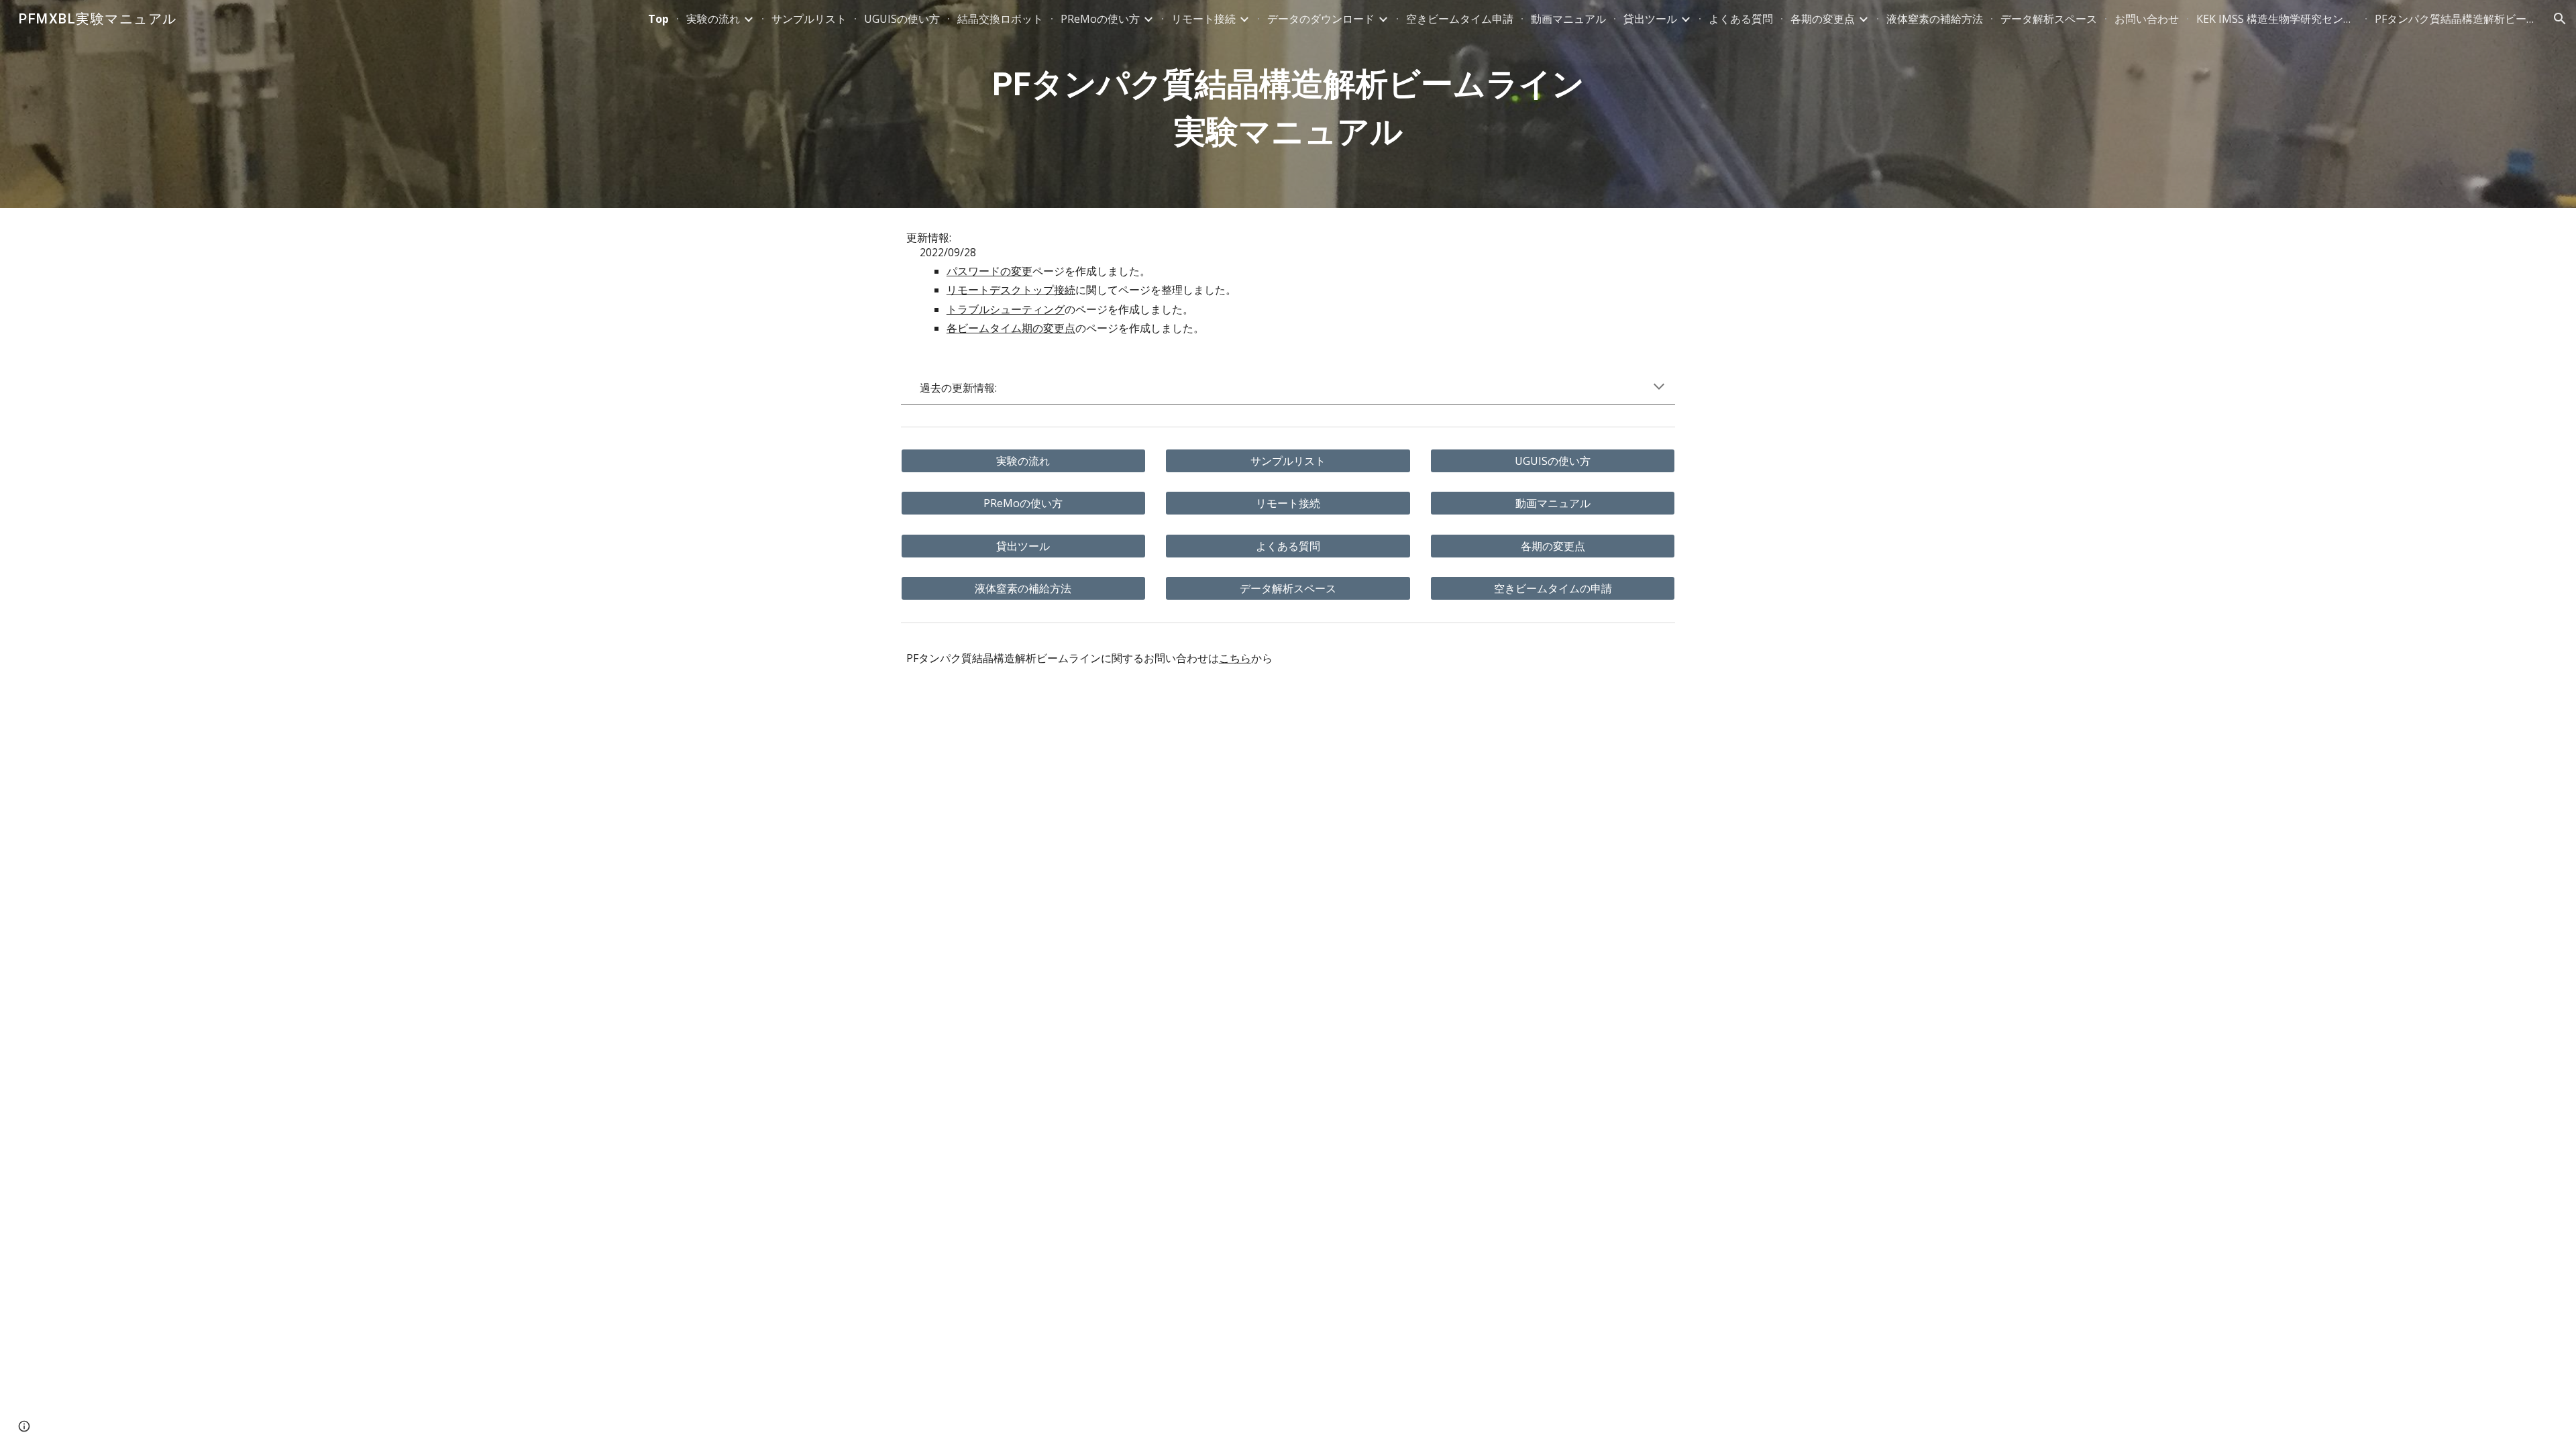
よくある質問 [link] (1741, 19)
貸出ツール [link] (1650, 19)
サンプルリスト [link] (809, 19)
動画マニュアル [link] (1568, 19)
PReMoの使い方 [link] (1100, 19)
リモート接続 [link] (1203, 19)
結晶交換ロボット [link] (1000, 19)
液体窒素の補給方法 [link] (1935, 19)
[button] (2560, 19)
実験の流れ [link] (713, 19)
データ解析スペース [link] (2049, 19)
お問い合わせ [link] (2147, 19)
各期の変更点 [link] (1823, 19)
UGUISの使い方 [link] (902, 19)
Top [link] (658, 19)
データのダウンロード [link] (1321, 19)
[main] (1288, 104)
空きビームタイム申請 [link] (1460, 19)
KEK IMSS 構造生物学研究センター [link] (2277, 19)
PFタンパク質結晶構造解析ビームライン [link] (2455, 19)
